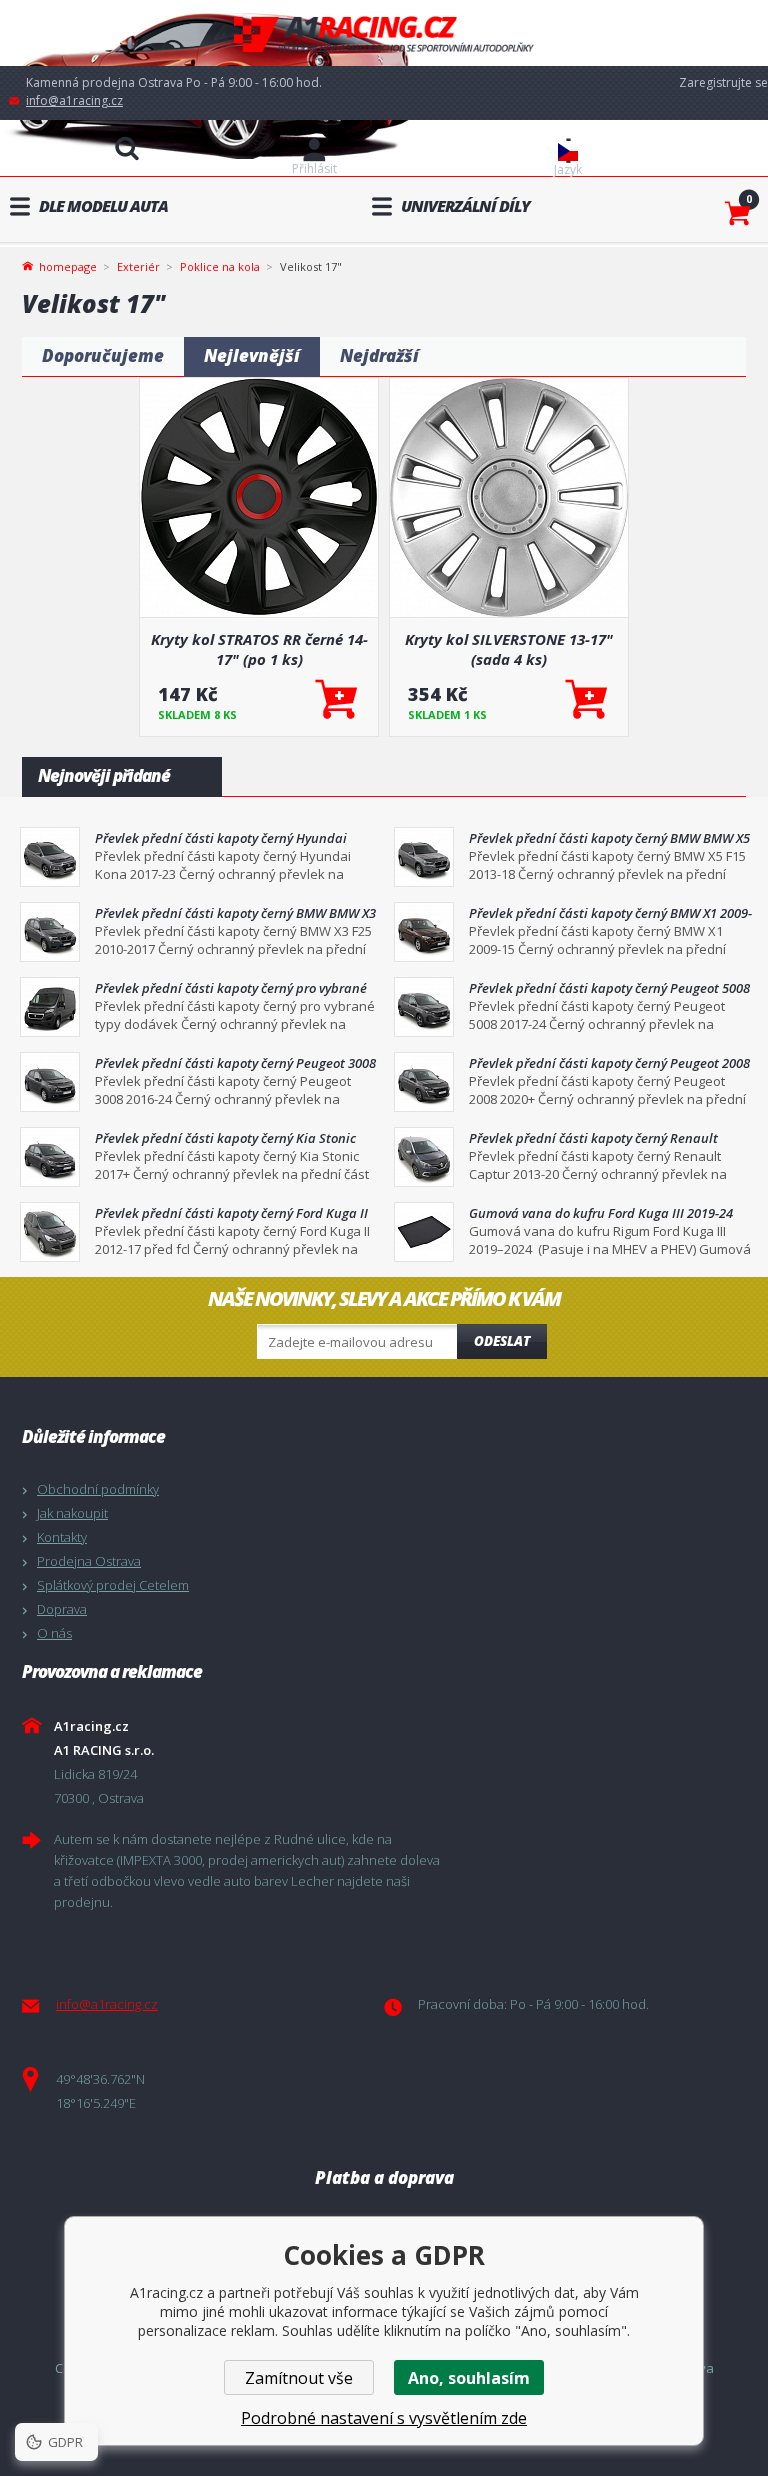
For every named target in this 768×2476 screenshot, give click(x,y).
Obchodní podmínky (98, 1489)
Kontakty (62, 1537)
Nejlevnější (252, 355)
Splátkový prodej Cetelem (113, 1585)
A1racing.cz (384, 33)
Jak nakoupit (72, 1513)
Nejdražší (379, 355)
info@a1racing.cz (74, 100)
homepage (68, 265)
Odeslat (502, 1341)
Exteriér (138, 266)
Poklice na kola (220, 266)
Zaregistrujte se (723, 82)
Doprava (62, 1609)
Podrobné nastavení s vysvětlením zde (384, 2418)
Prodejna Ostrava (89, 1561)
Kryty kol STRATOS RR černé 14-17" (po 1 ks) (259, 649)
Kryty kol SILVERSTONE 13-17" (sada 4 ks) (509, 649)
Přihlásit (314, 168)
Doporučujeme (103, 355)
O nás (54, 1633)
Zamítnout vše (299, 2378)
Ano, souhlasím (469, 2378)
